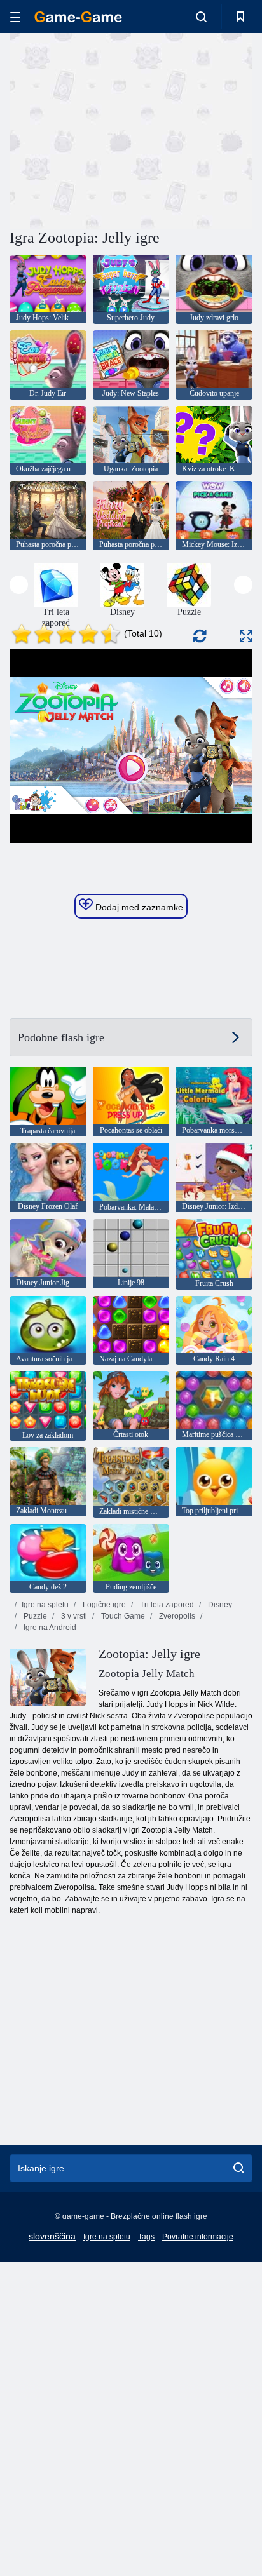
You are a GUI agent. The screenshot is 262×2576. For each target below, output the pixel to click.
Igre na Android (49, 1628)
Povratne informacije (198, 2237)
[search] (239, 2168)
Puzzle (34, 1616)
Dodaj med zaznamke (138, 907)
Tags (146, 2237)
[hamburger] (15, 17)
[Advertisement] (117, 129)
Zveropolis (176, 1616)
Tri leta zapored (166, 1605)
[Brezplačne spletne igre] (78, 17)
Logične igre (103, 1605)
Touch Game (122, 1616)
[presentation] (19, 585)
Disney (219, 1605)
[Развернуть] (246, 636)
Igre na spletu (45, 1605)
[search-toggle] (201, 17)
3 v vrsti (73, 1616)
